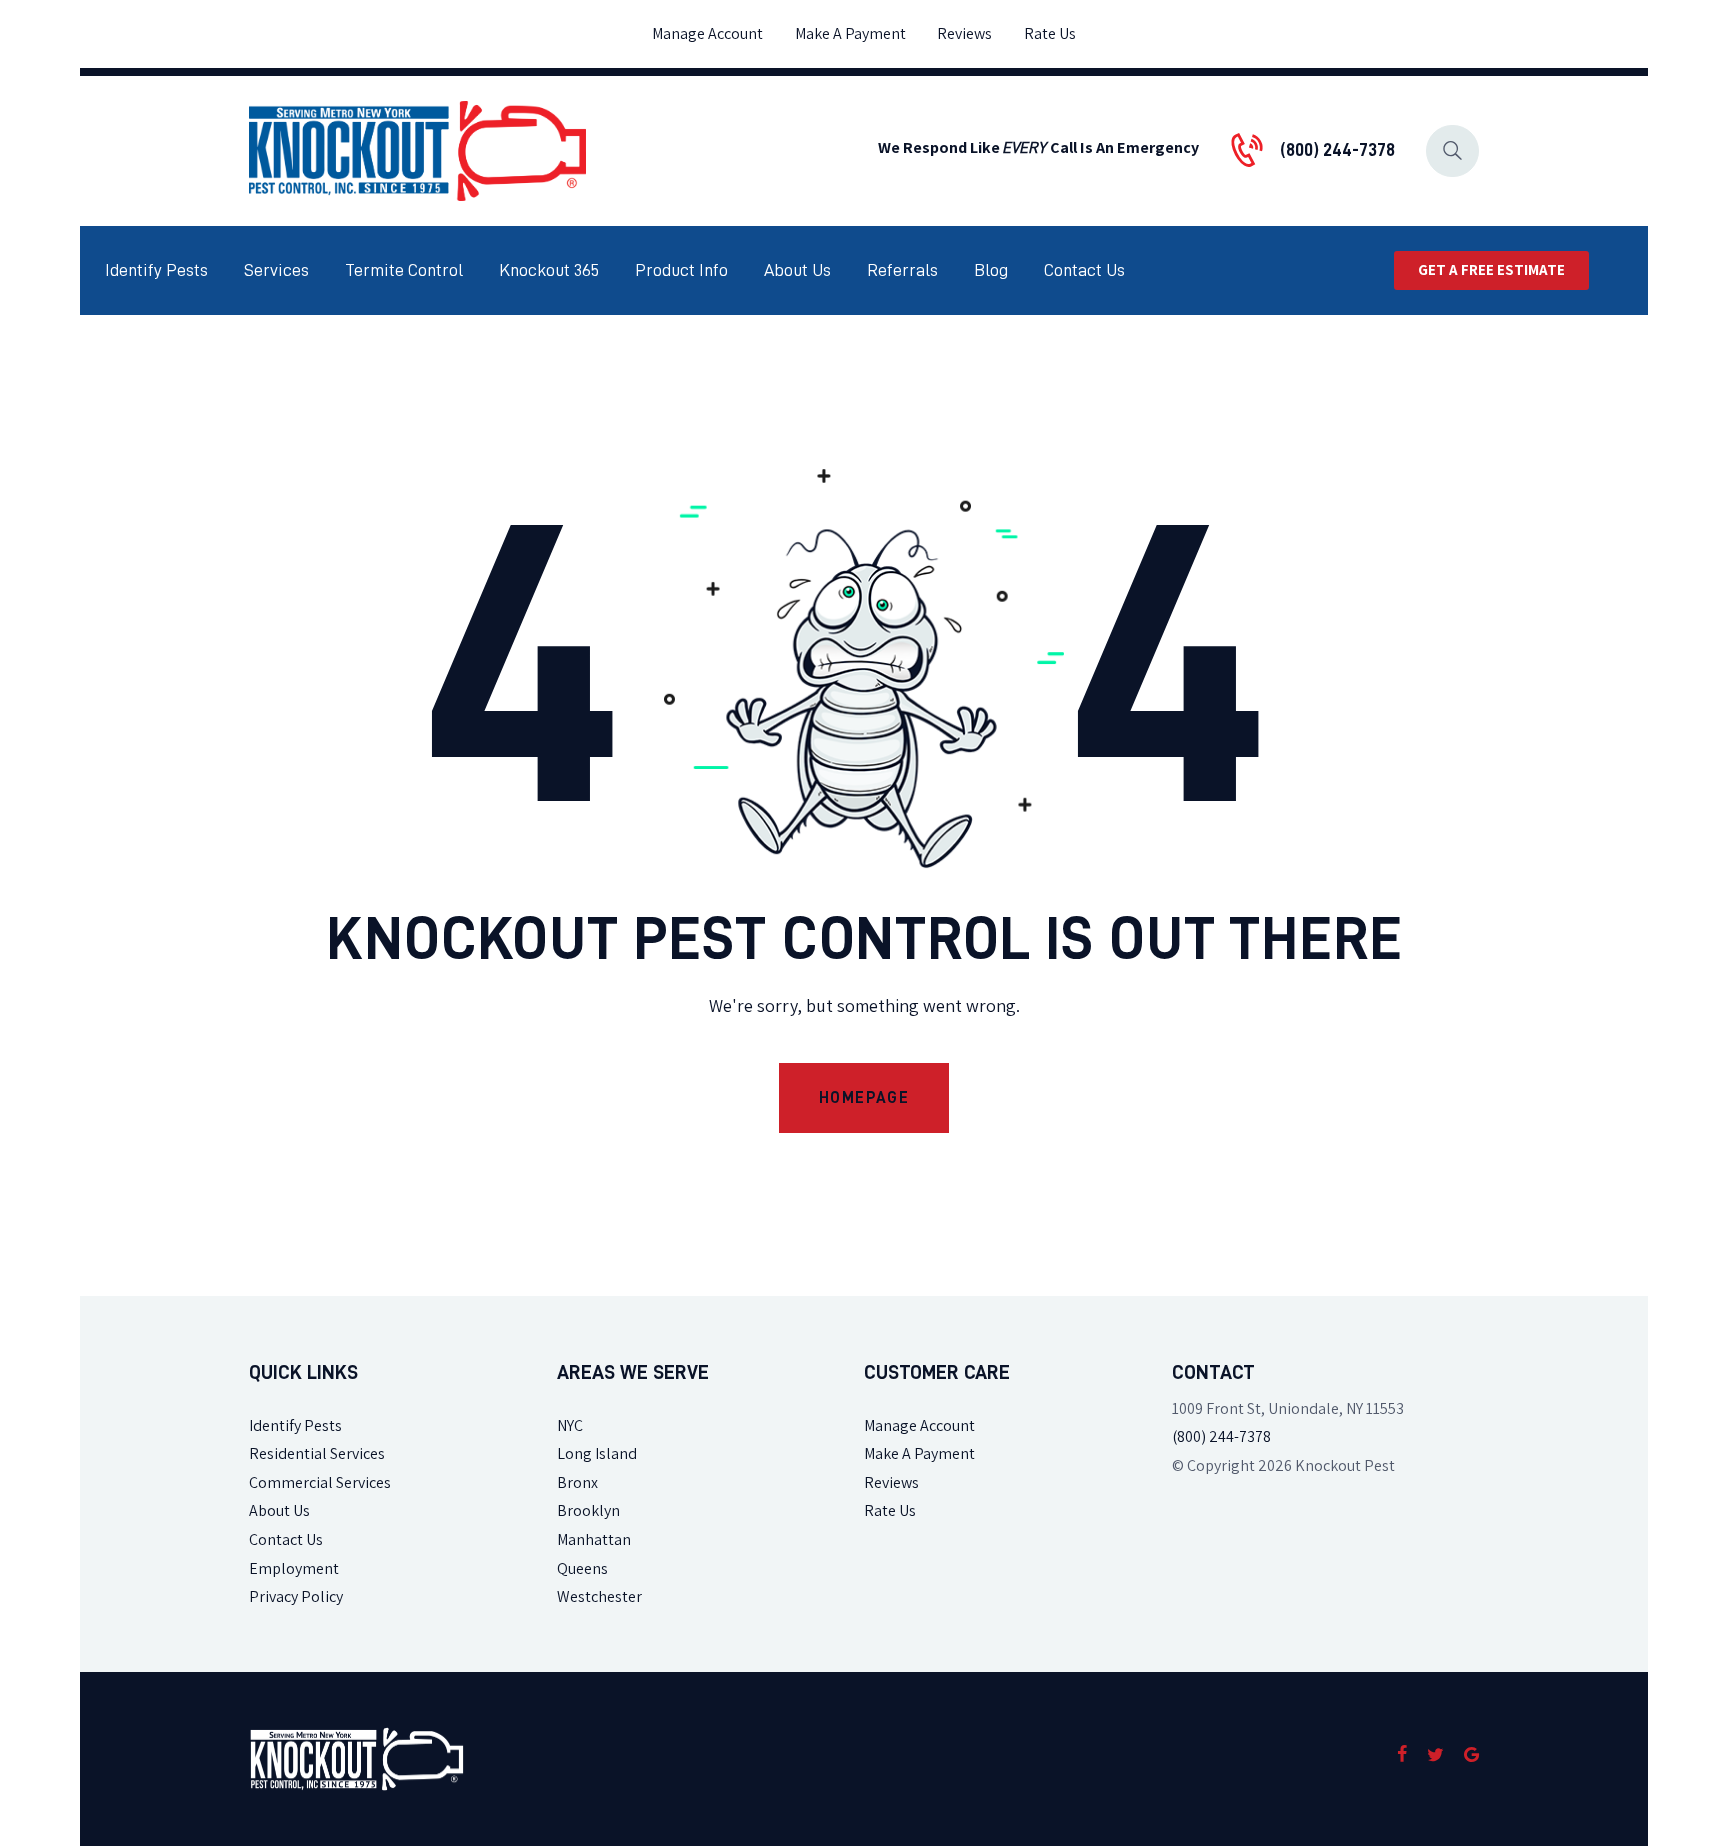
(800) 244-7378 (1221, 1436)
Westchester (599, 1596)
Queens (582, 1568)
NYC (570, 1425)
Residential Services (317, 1453)
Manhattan (594, 1539)
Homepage (864, 1098)
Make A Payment (919, 1453)
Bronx (577, 1482)
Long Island (597, 1453)
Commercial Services (320, 1482)
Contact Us (286, 1539)
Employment (294, 1568)
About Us (279, 1510)
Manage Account (919, 1425)
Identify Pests (295, 1425)
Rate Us (890, 1510)
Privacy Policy (296, 1596)
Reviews (891, 1482)
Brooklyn (588, 1510)
